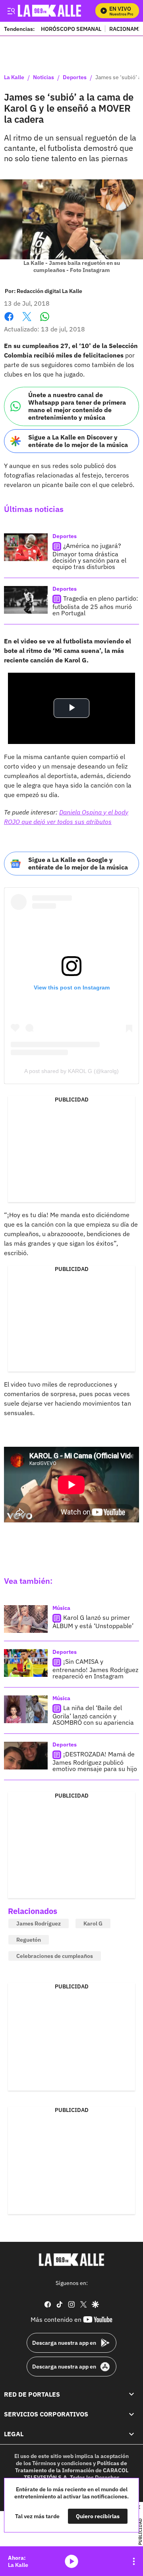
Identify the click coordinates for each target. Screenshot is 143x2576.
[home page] (71, 2260)
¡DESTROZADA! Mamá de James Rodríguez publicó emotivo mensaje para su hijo (95, 1761)
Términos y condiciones (62, 2463)
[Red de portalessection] (131, 2394)
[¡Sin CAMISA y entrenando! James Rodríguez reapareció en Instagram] (26, 1663)
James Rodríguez (39, 1923)
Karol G (93, 1923)
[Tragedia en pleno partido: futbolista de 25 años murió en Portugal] (26, 600)
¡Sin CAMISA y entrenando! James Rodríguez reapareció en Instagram (95, 1669)
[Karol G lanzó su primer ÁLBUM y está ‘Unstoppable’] (26, 1619)
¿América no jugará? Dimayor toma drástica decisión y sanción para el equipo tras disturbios (89, 556)
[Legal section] (131, 2434)
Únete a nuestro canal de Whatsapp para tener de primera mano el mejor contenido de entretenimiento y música (77, 406)
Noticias (43, 78)
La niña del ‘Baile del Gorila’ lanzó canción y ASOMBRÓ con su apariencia (93, 1715)
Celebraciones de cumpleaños (55, 1956)
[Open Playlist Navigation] (134, 2561)
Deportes (75, 78)
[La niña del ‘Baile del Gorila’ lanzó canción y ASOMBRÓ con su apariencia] (26, 1709)
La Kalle (14, 78)
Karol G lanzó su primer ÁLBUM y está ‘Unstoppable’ (93, 1622)
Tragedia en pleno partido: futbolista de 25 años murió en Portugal (95, 606)
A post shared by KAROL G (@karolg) (71, 1071)
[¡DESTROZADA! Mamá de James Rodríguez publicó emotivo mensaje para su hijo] (26, 1756)
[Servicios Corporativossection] (131, 2414)
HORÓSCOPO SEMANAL (71, 29)
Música (61, 1608)
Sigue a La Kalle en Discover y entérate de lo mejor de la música (78, 441)
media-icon (71, 2561)
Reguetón (29, 1940)
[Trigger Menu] (11, 11)
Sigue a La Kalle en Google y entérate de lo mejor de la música (78, 863)
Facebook (9, 321)
